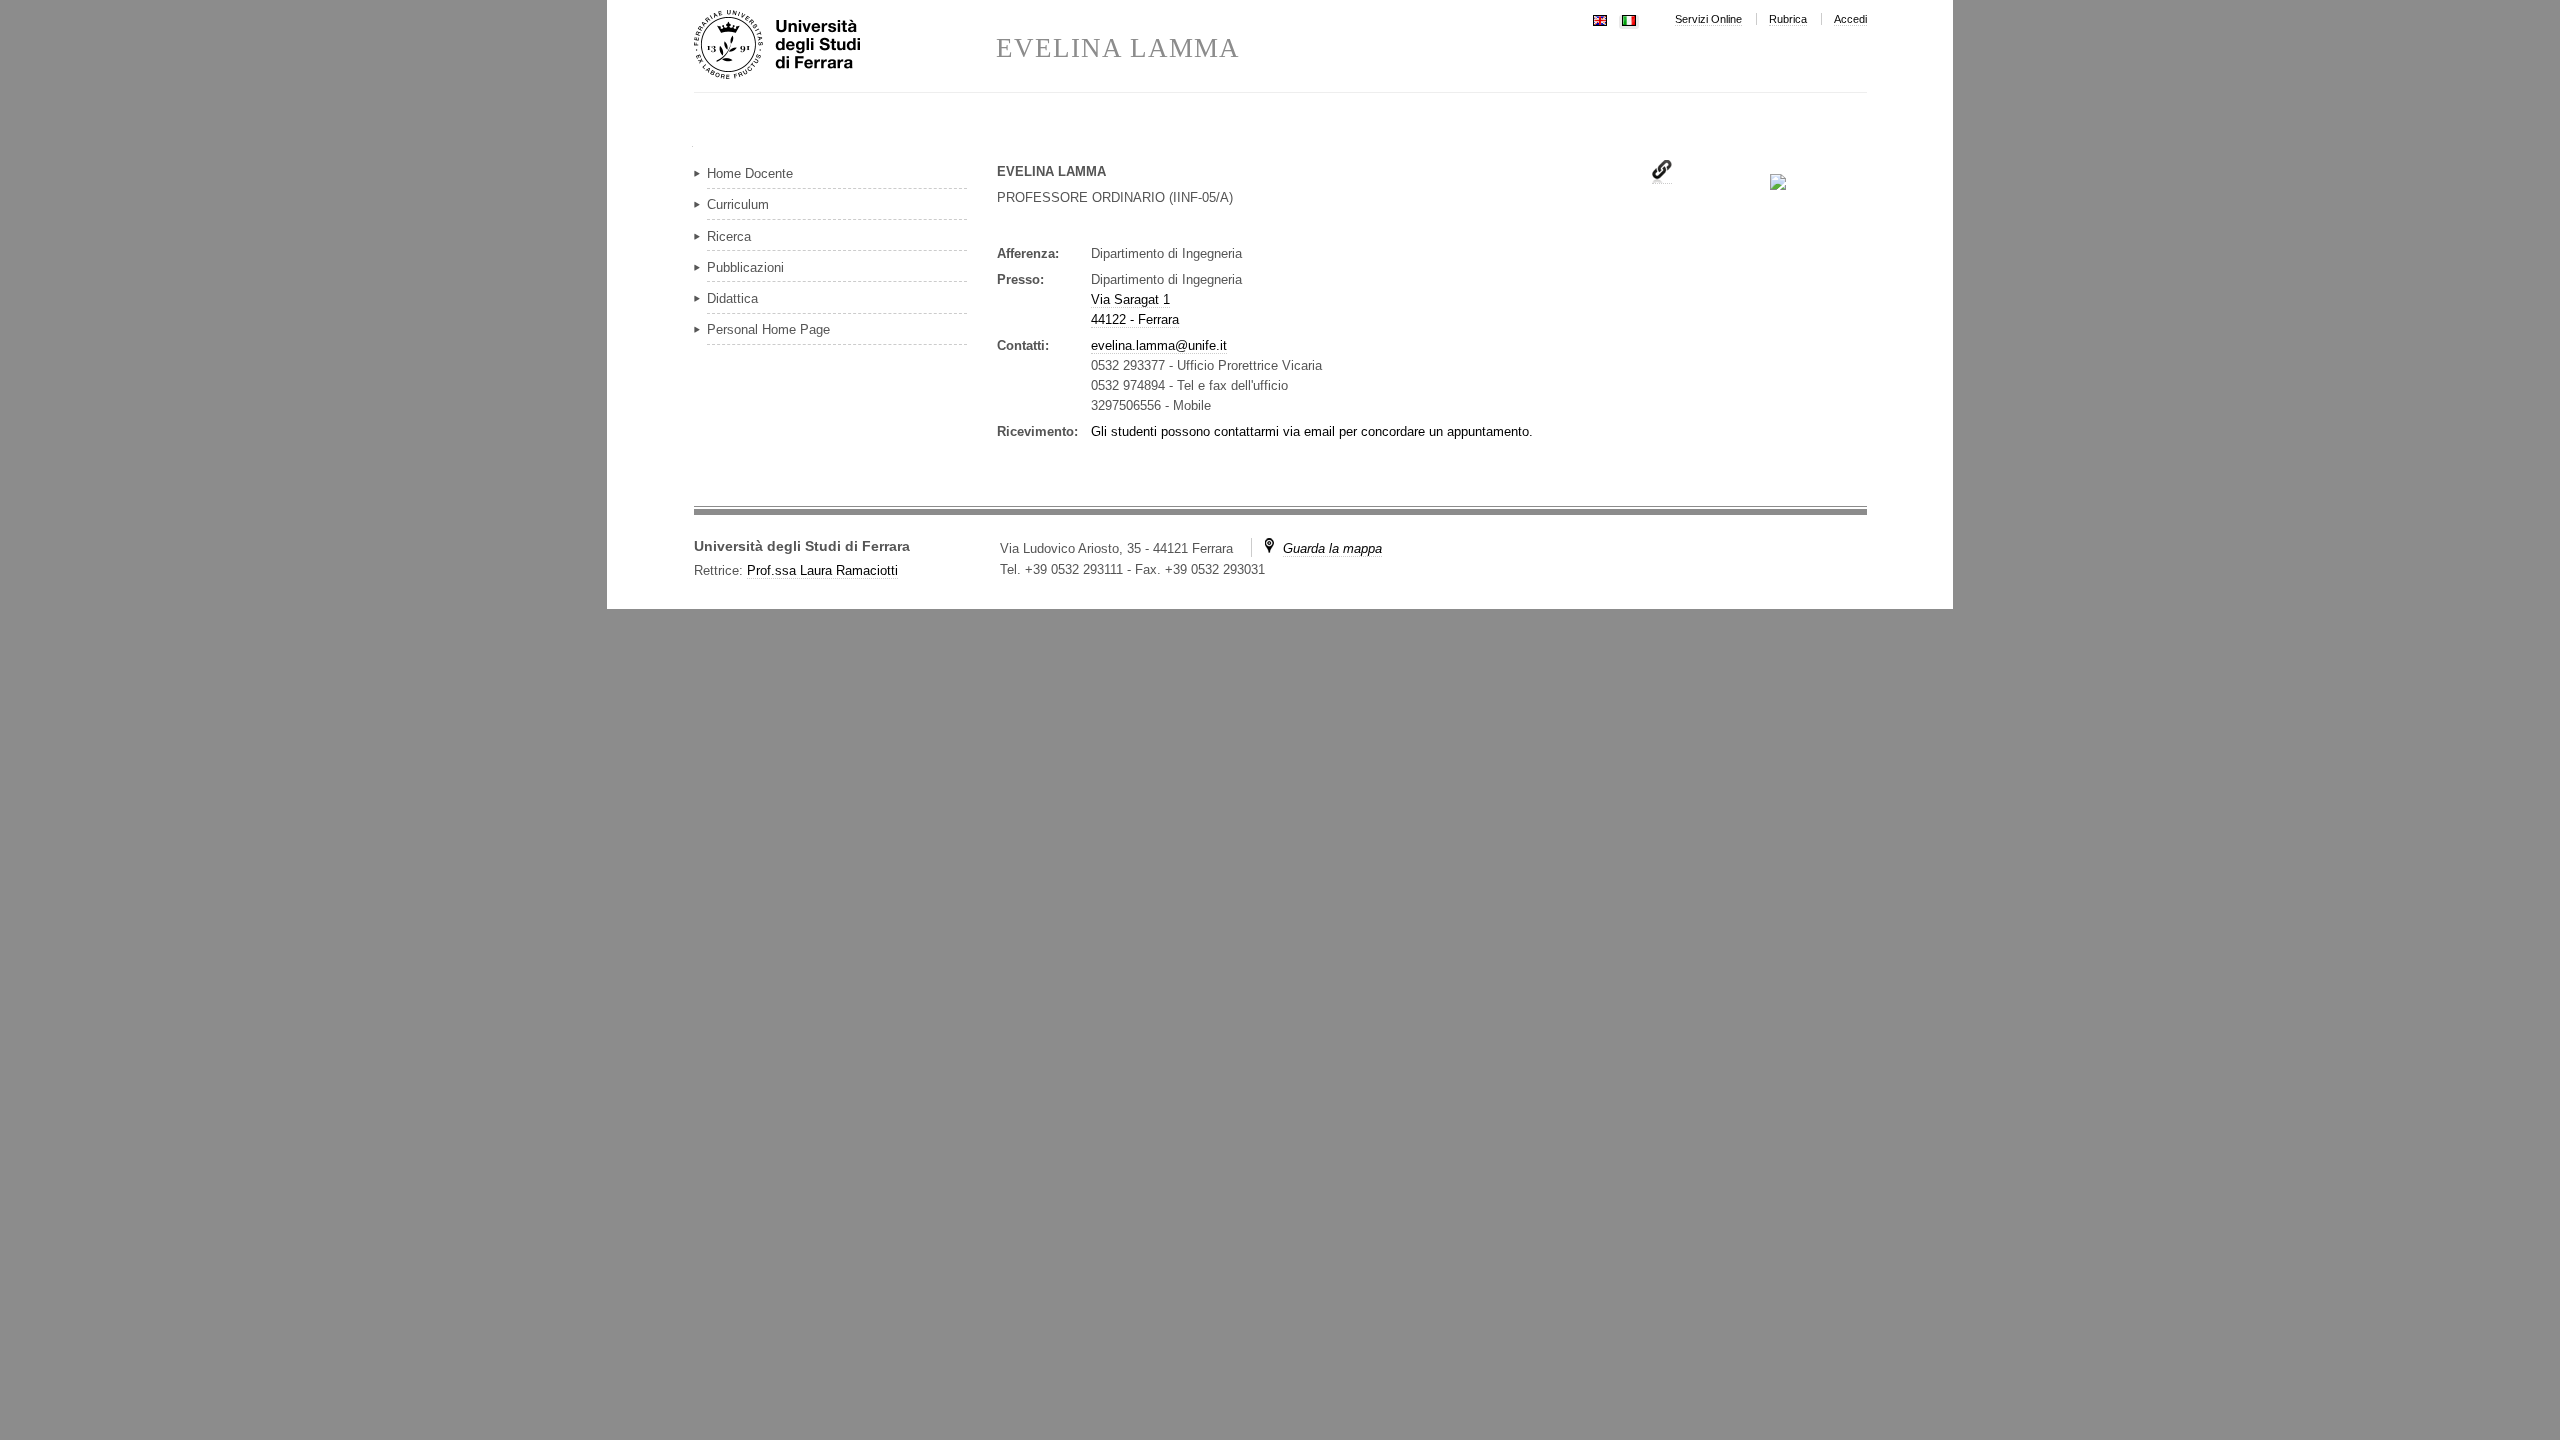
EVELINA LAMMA (1118, 48)
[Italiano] (1629, 18)
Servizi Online (1708, 19)
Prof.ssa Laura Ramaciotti (822, 570)
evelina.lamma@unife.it (1159, 345)
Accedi (1850, 19)
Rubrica (1788, 19)
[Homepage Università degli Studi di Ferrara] (845, 46)
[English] (1600, 18)
